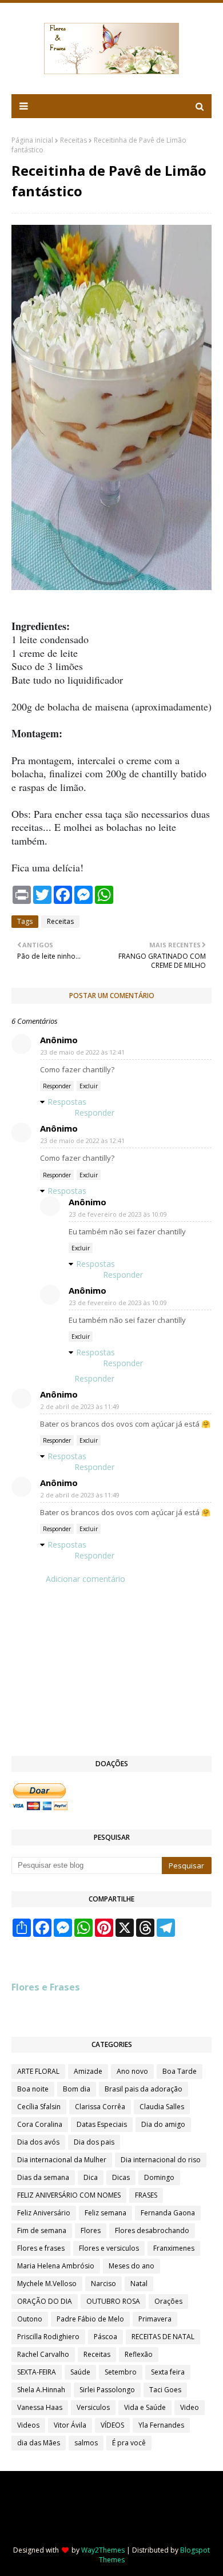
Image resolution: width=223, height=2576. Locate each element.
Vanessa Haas (40, 2407)
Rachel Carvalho (43, 2354)
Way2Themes (103, 2550)
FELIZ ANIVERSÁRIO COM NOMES (69, 2195)
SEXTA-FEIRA (37, 2372)
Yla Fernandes (161, 2425)
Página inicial (32, 140)
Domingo (159, 2177)
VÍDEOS (112, 2425)
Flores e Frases (46, 1987)
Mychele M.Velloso (47, 2284)
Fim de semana (42, 2230)
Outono (30, 2319)
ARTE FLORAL (38, 2071)
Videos (28, 2425)
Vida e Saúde (145, 2407)
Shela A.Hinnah (41, 2390)
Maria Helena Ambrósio (56, 2266)
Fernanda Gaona (168, 2213)
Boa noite (33, 2089)
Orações (168, 2301)
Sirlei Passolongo (107, 2390)
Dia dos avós (38, 2142)
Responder (57, 1086)
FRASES (146, 2195)
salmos (86, 2443)
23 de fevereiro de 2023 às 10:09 (118, 1214)
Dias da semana (43, 2177)
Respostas (67, 1102)
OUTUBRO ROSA (113, 2301)
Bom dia (77, 2089)
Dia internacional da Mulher (62, 2160)
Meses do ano (132, 2266)
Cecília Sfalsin (39, 2107)
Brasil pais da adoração (144, 2089)
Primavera (155, 2319)
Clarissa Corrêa (100, 2107)
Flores (91, 2230)
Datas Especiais (102, 2124)
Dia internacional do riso (161, 2160)
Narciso (103, 2284)
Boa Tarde (180, 2071)
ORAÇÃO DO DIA (45, 2301)
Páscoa (105, 2337)
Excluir (89, 1086)
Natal (139, 2284)
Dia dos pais (94, 2142)
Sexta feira (168, 2372)
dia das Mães (39, 2443)
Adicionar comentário (85, 1579)
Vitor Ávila (70, 2425)
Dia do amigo (163, 2124)
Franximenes (174, 2248)
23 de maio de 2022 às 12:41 (83, 1052)
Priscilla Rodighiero (48, 2337)
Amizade (88, 2071)
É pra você (129, 2443)
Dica (91, 2177)
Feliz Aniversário (44, 2213)
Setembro (121, 2372)
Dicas (121, 2177)
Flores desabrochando (152, 2230)
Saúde (80, 2372)
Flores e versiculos (109, 2248)
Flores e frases (41, 2248)
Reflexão (139, 2354)
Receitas (73, 140)
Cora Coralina (40, 2124)
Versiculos (93, 2407)
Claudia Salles (162, 2107)
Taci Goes (165, 2390)
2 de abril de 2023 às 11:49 (80, 1406)
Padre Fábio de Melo (90, 2319)
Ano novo (132, 2071)
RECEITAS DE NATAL (163, 2337)
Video (190, 2407)
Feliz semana (105, 2213)
